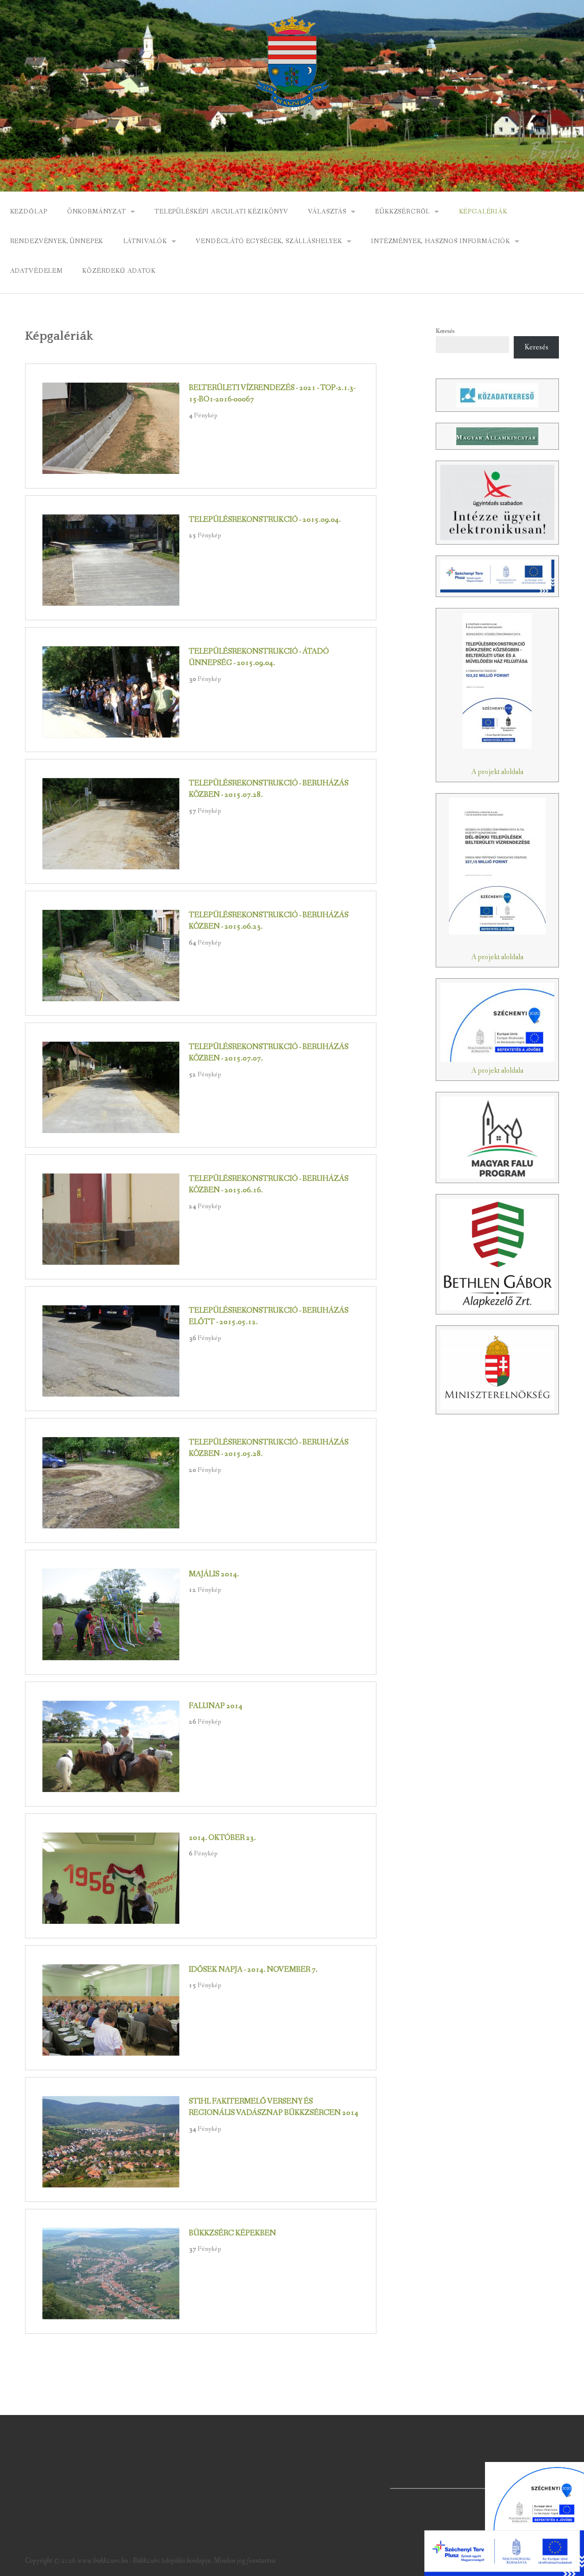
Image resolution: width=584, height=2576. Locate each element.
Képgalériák (483, 212)
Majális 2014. (214, 1574)
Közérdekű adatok (119, 271)
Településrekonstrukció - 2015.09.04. (265, 520)
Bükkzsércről (402, 212)
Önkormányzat (96, 212)
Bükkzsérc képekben (232, 2233)
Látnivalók (145, 241)
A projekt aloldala (497, 772)
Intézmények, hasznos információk (441, 241)
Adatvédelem (36, 271)
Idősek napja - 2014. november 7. (253, 1970)
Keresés (445, 331)
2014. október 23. (222, 1838)
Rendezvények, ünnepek (57, 241)
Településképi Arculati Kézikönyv (222, 212)
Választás (327, 212)
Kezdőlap (29, 212)
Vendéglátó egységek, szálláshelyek (269, 241)
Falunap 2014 (216, 1706)
